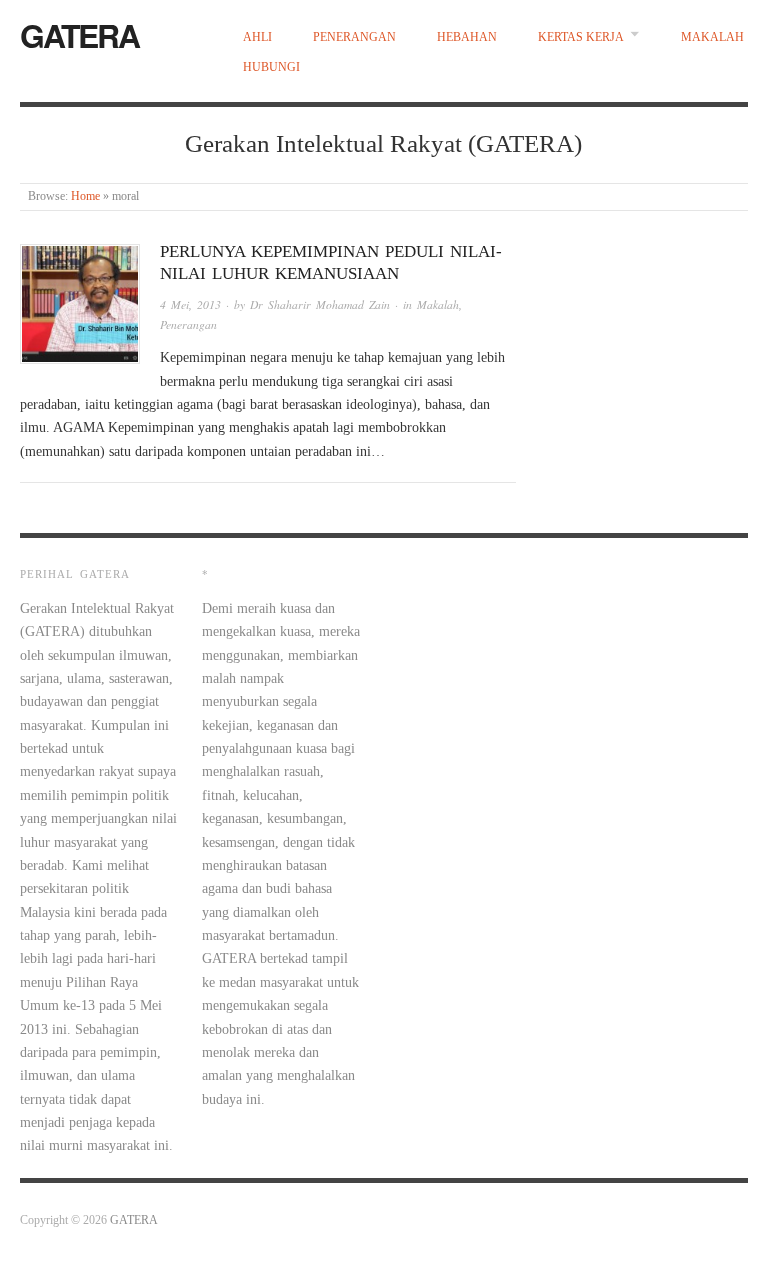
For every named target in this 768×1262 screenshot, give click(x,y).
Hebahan (467, 37)
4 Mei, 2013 (190, 304)
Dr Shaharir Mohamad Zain (320, 304)
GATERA (79, 35)
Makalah (712, 37)
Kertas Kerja (581, 37)
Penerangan (354, 37)
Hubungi (271, 67)
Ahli (257, 37)
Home (85, 196)
